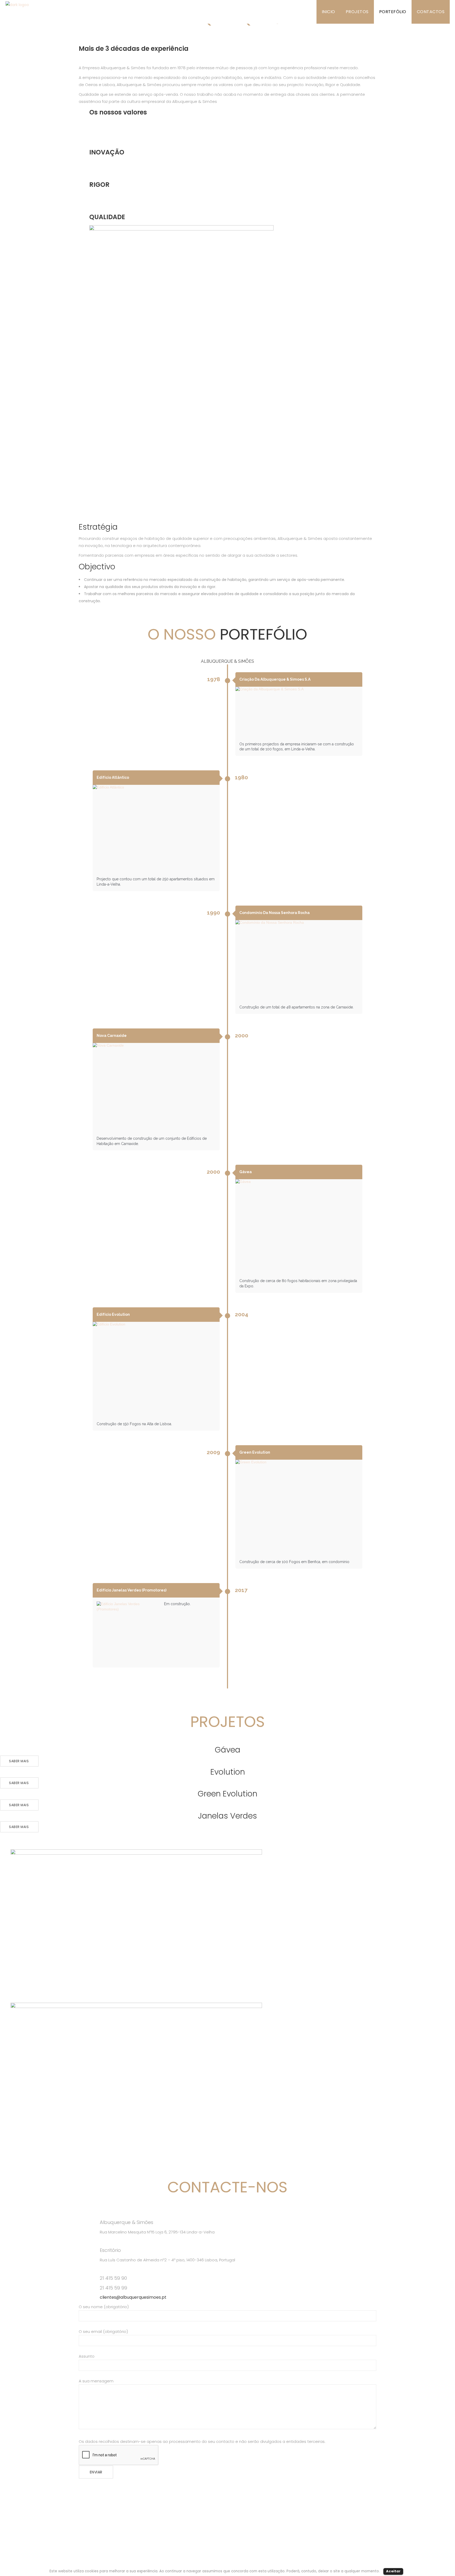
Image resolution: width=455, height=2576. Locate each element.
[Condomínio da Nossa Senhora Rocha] (299, 961)
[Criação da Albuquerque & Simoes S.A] (299, 712)
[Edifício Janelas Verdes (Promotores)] (128, 1633)
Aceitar (393, 2571)
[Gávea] (299, 1227)
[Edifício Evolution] (156, 1370)
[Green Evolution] (299, 1508)
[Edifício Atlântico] (156, 829)
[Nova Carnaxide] (156, 1087)
